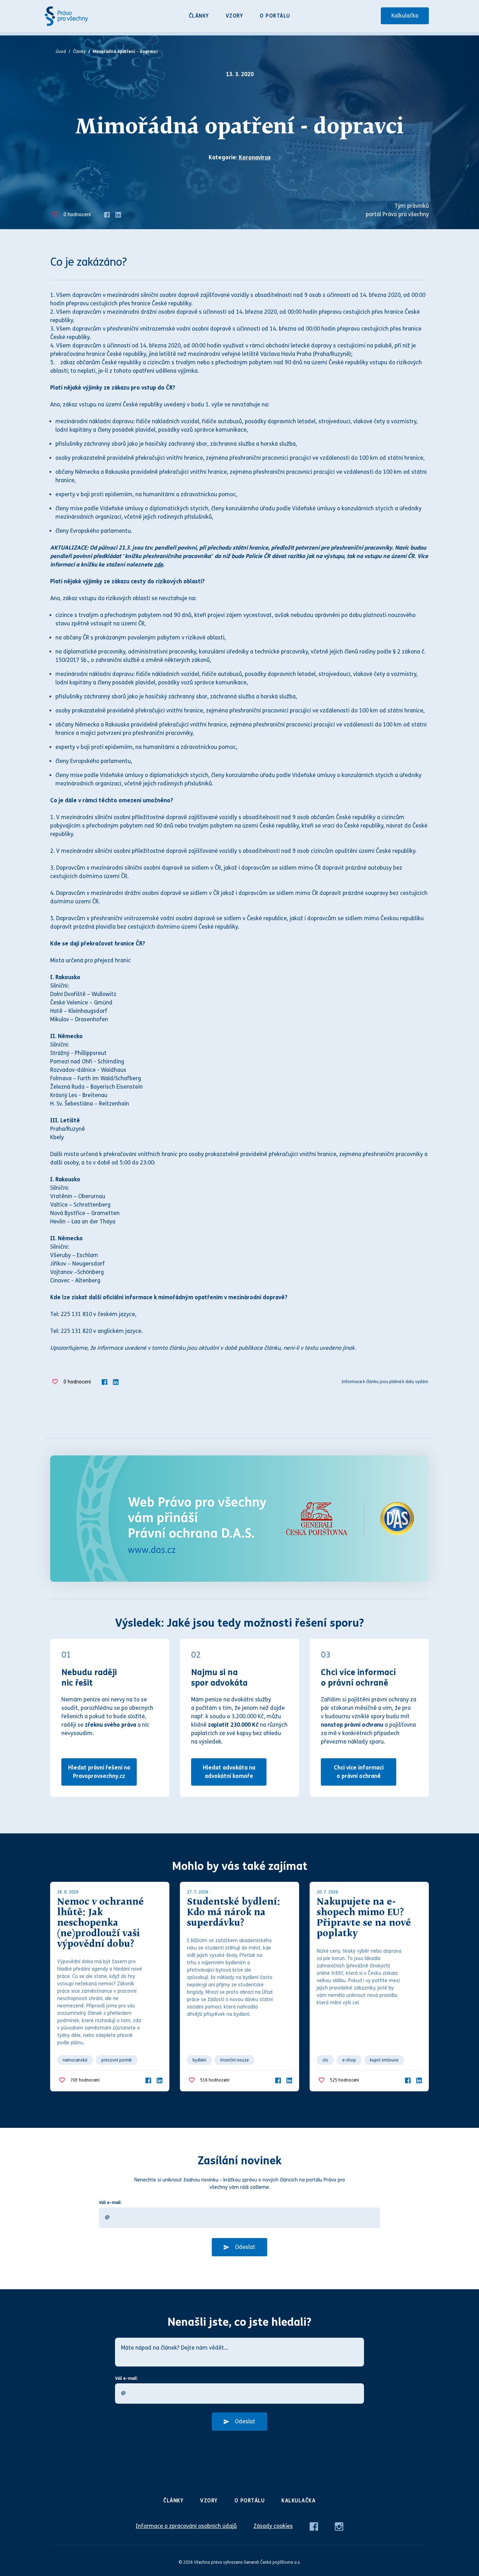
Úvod (61, 52)
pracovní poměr (117, 2060)
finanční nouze (234, 2060)
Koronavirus (255, 157)
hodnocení (77, 215)
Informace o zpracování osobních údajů (186, 2526)
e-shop (349, 2060)
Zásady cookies (273, 2526)
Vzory (235, 16)
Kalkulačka (405, 16)
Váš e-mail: (110, 2203)
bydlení (199, 2060)
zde (158, 565)
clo (325, 2060)
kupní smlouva (384, 2060)
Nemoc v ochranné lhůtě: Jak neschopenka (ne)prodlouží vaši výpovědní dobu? (100, 1923)
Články (199, 16)
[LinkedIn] (118, 214)
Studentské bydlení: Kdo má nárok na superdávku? (234, 1913)
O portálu (275, 16)
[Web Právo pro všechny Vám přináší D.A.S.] (239, 1519)
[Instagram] (339, 2526)
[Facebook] (107, 214)
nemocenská (75, 2060)
